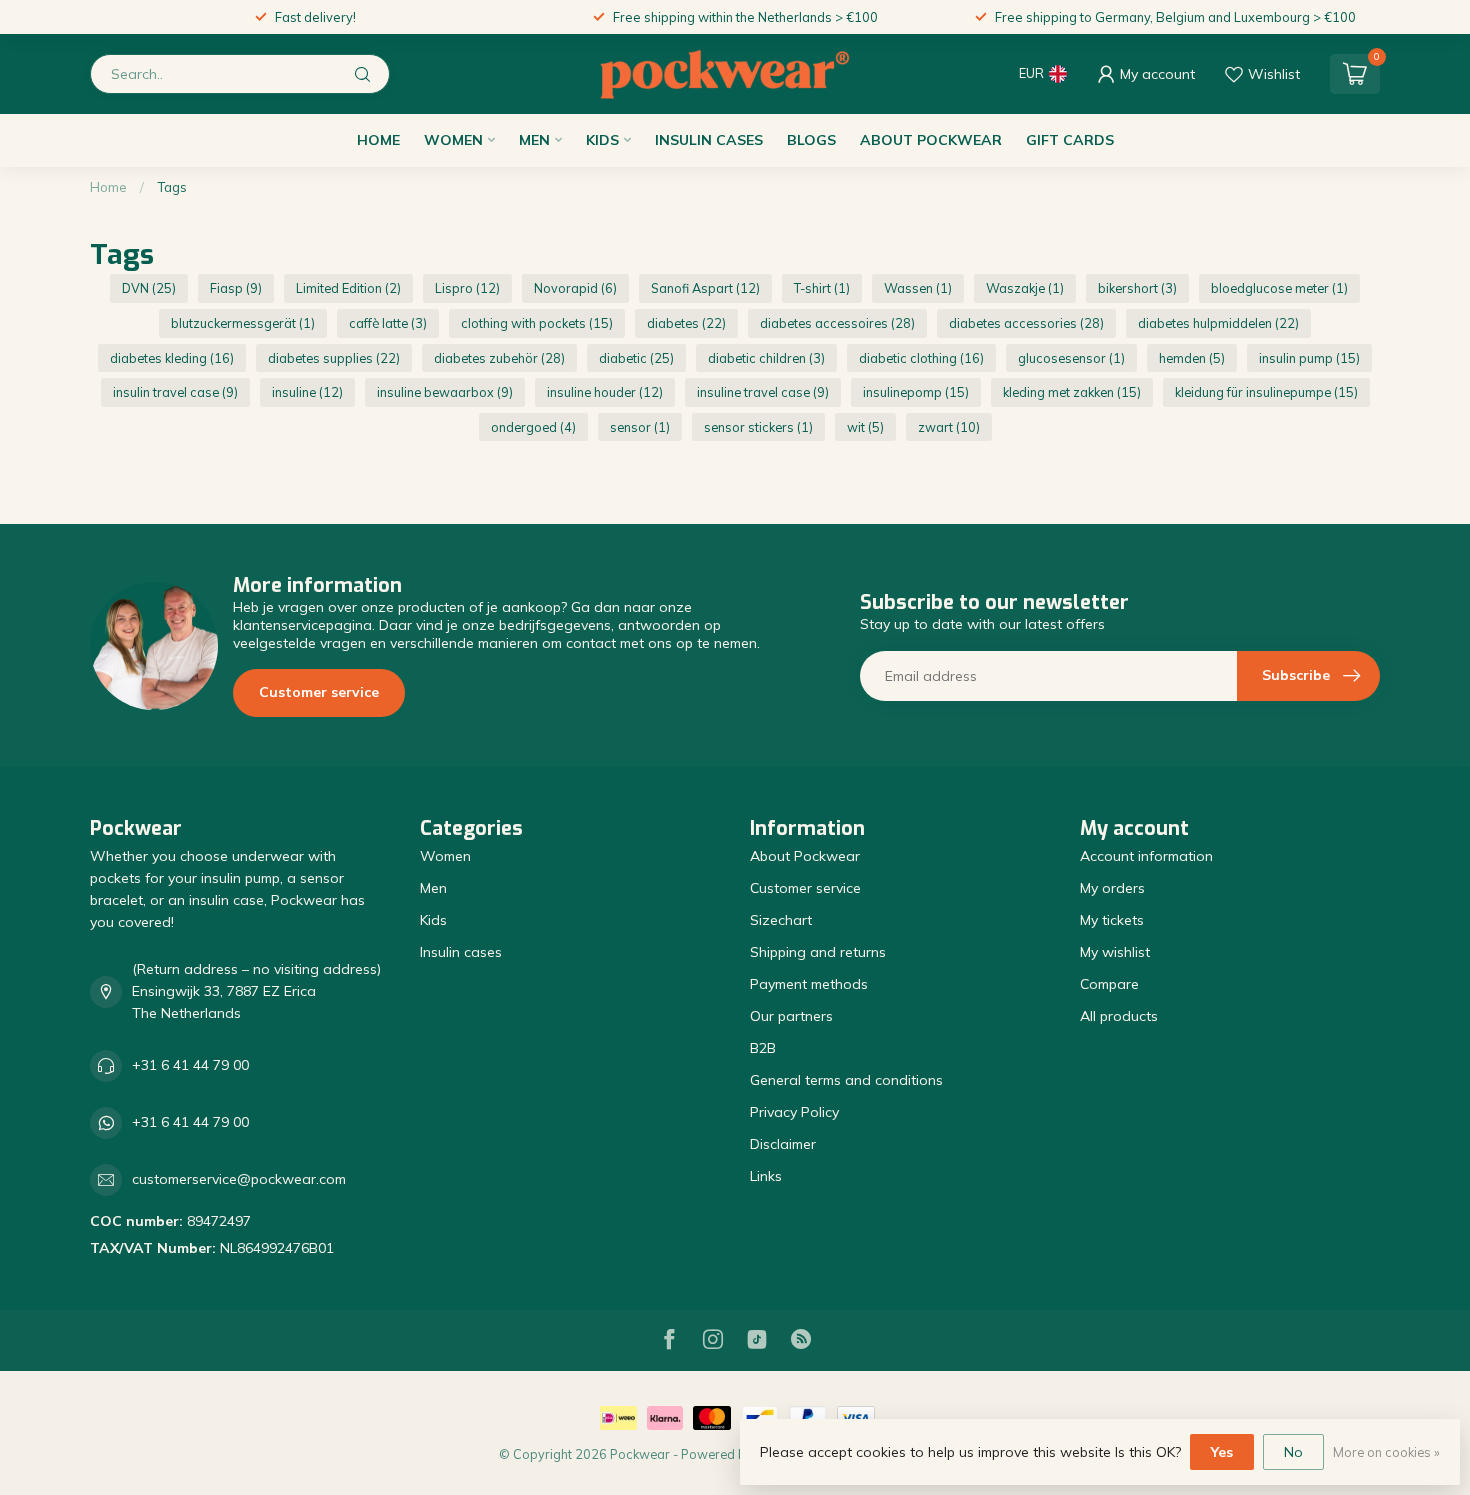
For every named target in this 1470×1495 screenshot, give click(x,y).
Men (534, 140)
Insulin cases (709, 140)
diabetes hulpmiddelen (1218, 323)
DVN (149, 288)
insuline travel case (763, 392)
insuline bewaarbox (445, 392)
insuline (307, 392)
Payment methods (809, 984)
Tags (172, 187)
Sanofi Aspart (705, 288)
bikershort (1137, 288)
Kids (602, 140)
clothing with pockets (537, 323)
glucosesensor (1071, 358)
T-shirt (822, 288)
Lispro (467, 288)
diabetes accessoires (837, 323)
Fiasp (236, 288)
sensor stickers (758, 427)
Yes (1222, 1452)
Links (766, 1176)
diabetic (636, 358)
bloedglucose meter (1279, 288)
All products (1119, 1016)
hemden (1192, 358)
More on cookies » (1386, 1452)
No (1293, 1452)
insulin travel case (175, 392)
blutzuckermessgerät (243, 323)
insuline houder (605, 392)
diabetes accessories (1026, 323)
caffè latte (388, 323)
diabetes (686, 323)
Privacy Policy (794, 1112)
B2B (763, 1048)
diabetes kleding (172, 358)
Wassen (918, 288)
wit (865, 427)
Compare (1109, 984)
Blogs (811, 140)
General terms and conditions (846, 1080)
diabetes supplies (334, 358)
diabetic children (766, 358)
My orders (1112, 888)
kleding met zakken (1072, 392)
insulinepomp (916, 392)
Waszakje (1025, 288)
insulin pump (1309, 358)
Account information (1146, 856)
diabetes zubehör (499, 358)
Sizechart (781, 920)
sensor (640, 427)
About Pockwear (931, 140)
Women (453, 140)
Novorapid (575, 288)
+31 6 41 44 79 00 (190, 1065)
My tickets (1112, 920)
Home (378, 140)
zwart (949, 427)
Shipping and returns (818, 952)
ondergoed (533, 427)
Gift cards (1070, 140)
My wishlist (1115, 952)
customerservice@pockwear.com (239, 1179)
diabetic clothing (921, 358)
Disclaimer (783, 1144)
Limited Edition (348, 288)
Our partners (791, 1016)
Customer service (319, 692)
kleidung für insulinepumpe (1266, 392)
